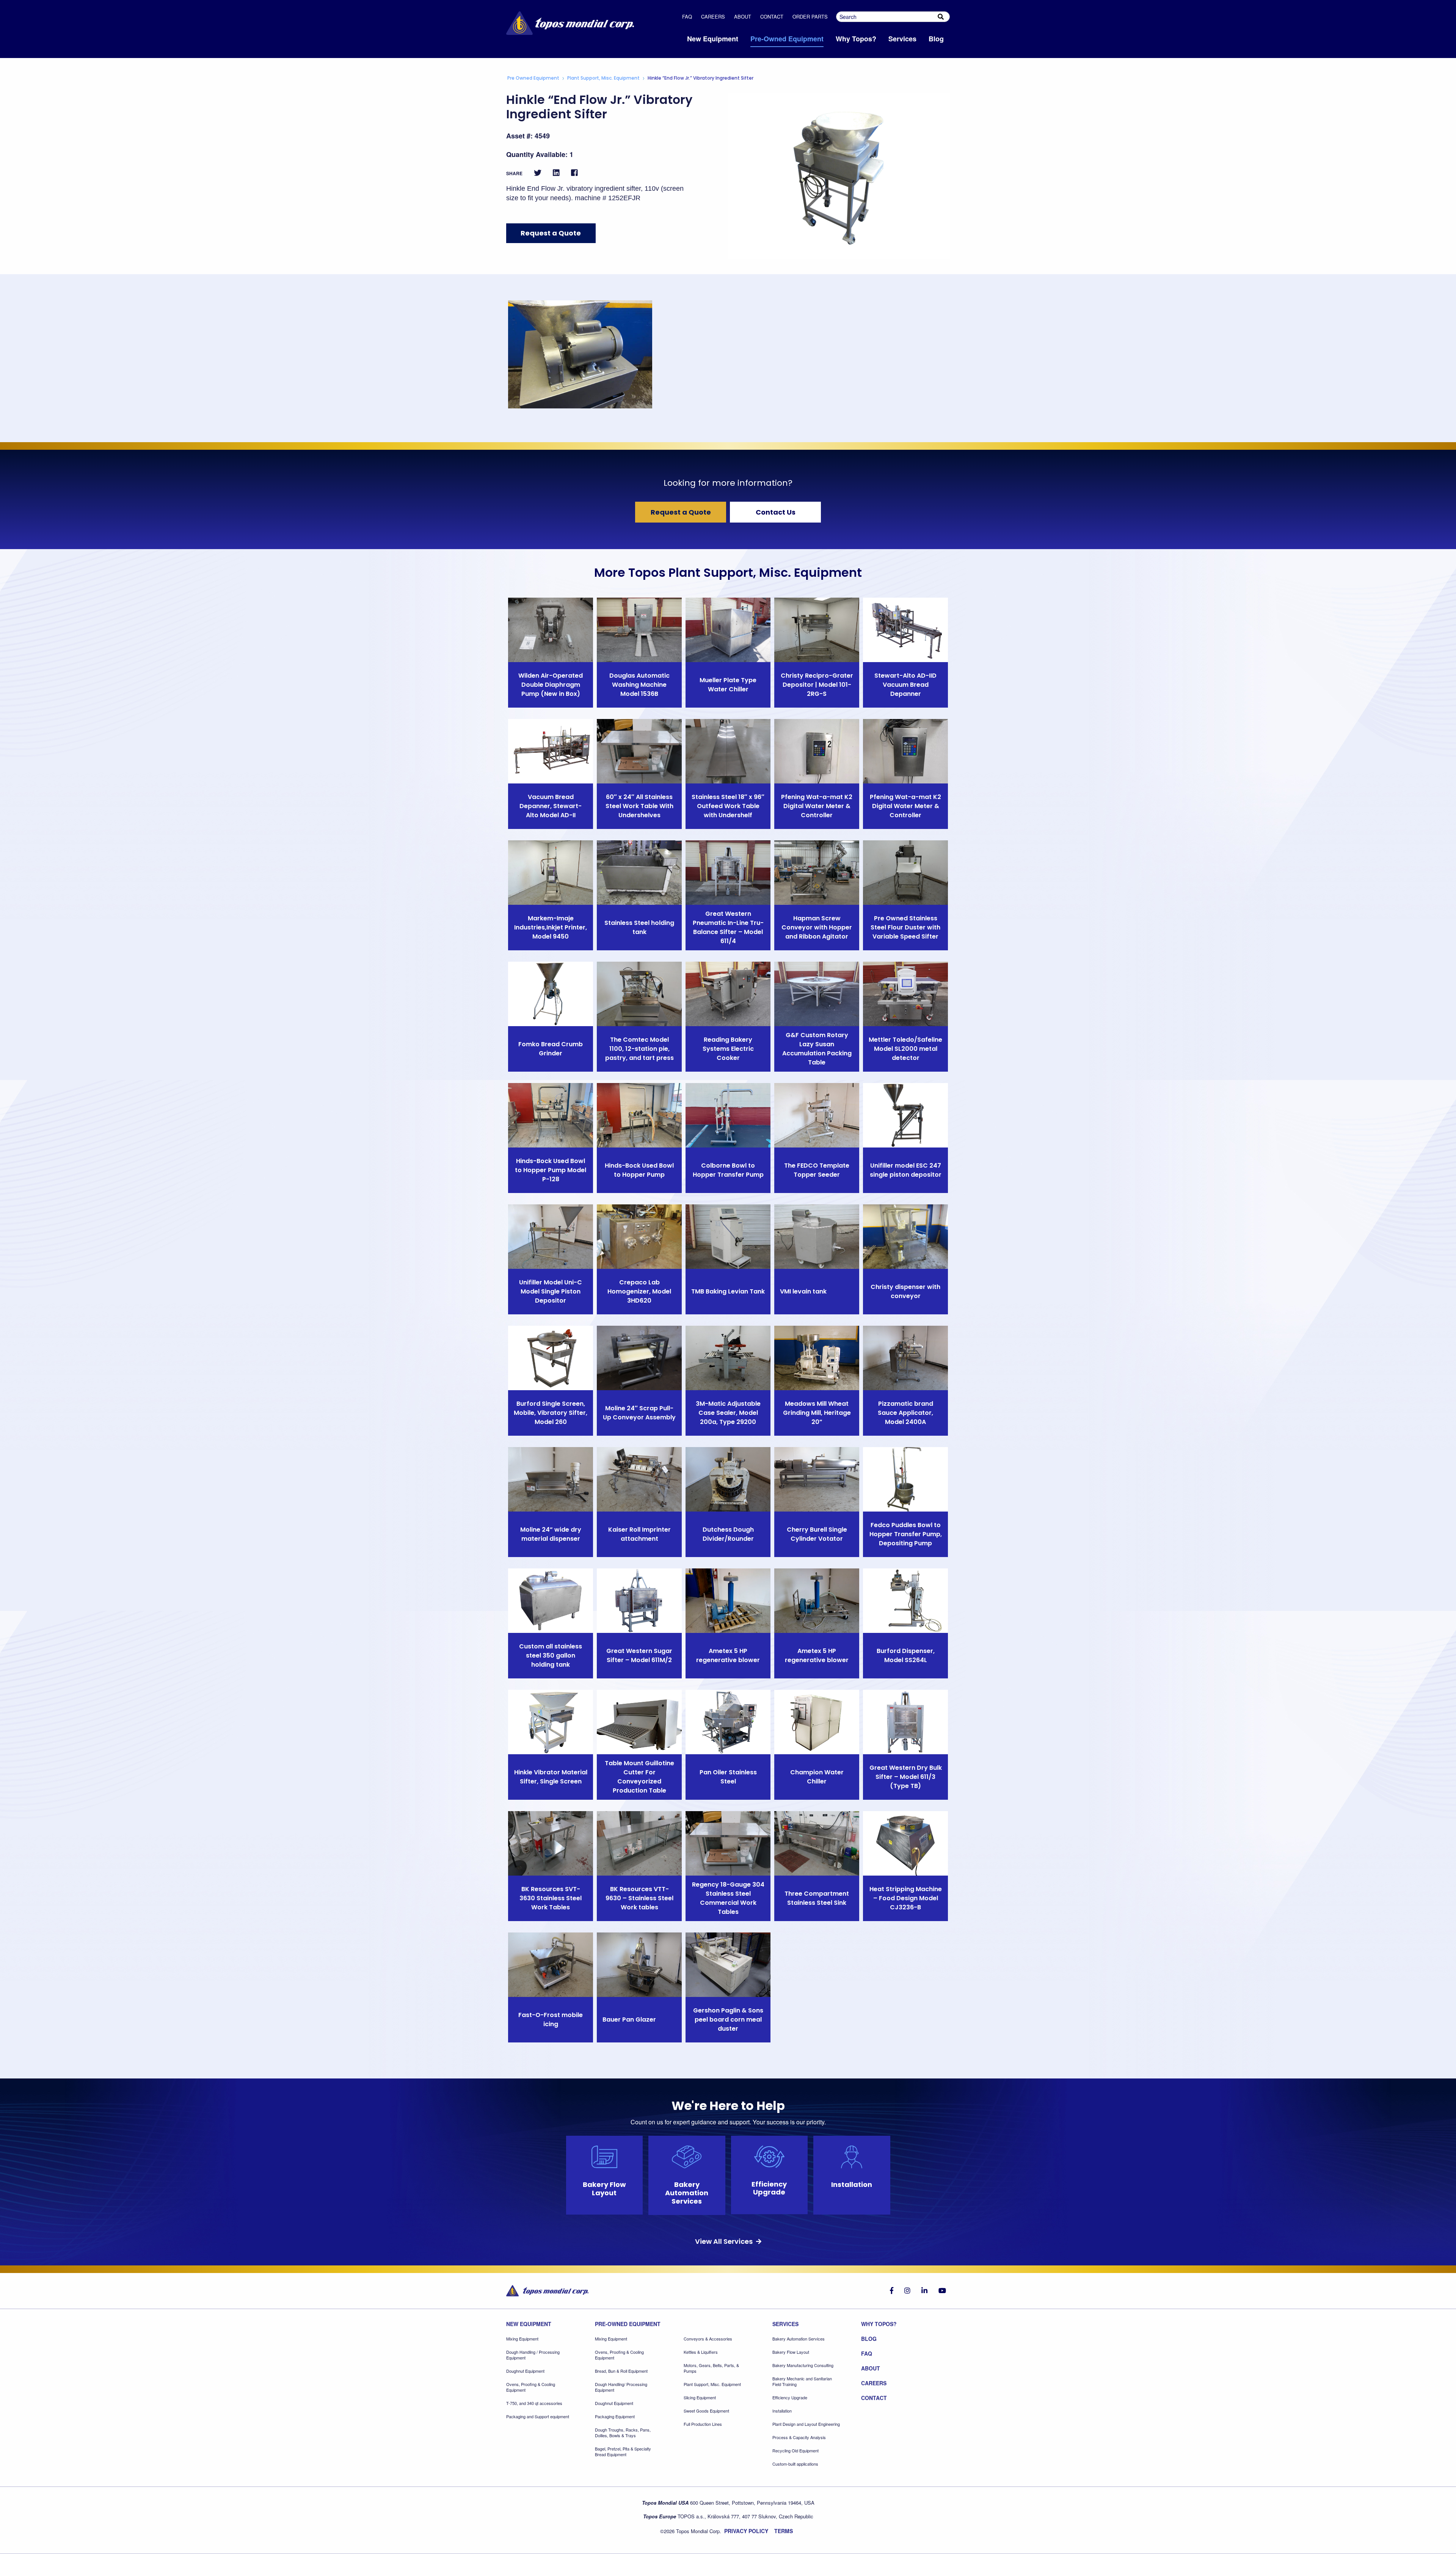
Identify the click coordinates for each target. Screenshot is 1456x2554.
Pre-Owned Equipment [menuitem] (787, 39)
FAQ (687, 16)
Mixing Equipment (522, 2339)
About (743, 16)
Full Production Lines (703, 2424)
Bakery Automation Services (799, 2339)
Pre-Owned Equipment (628, 2324)
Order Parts (810, 16)
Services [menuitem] (902, 39)
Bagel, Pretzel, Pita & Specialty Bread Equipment (623, 2452)
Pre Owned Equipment (533, 78)
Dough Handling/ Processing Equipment (621, 2387)
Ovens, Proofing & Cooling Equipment (531, 2387)
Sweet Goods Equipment (706, 2411)
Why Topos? (879, 2324)
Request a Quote (551, 233)
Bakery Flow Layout (791, 2352)
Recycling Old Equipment (795, 2451)
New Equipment (529, 2324)
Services (785, 2324)
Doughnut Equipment (525, 2371)
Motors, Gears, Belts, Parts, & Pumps (711, 2368)
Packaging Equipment (615, 2417)
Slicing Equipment (700, 2398)
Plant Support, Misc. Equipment (603, 78)
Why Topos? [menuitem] (856, 39)
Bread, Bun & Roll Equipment (621, 2371)
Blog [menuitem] (936, 39)
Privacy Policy (746, 2531)
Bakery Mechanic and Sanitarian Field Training (802, 2381)
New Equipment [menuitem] (713, 39)
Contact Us (776, 512)
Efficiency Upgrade (790, 2398)
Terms (784, 2531)
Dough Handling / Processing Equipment (533, 2355)
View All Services (725, 2241)
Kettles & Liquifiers (701, 2352)
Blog (869, 2339)
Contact (772, 16)
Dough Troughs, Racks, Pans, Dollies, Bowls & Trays (623, 2433)
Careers (713, 16)
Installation (782, 2411)
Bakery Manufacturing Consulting (803, 2365)
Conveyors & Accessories (708, 2339)
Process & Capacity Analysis (799, 2437)
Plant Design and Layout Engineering (806, 2424)
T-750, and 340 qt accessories (534, 2403)
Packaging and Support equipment (538, 2417)
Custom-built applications (795, 2464)
